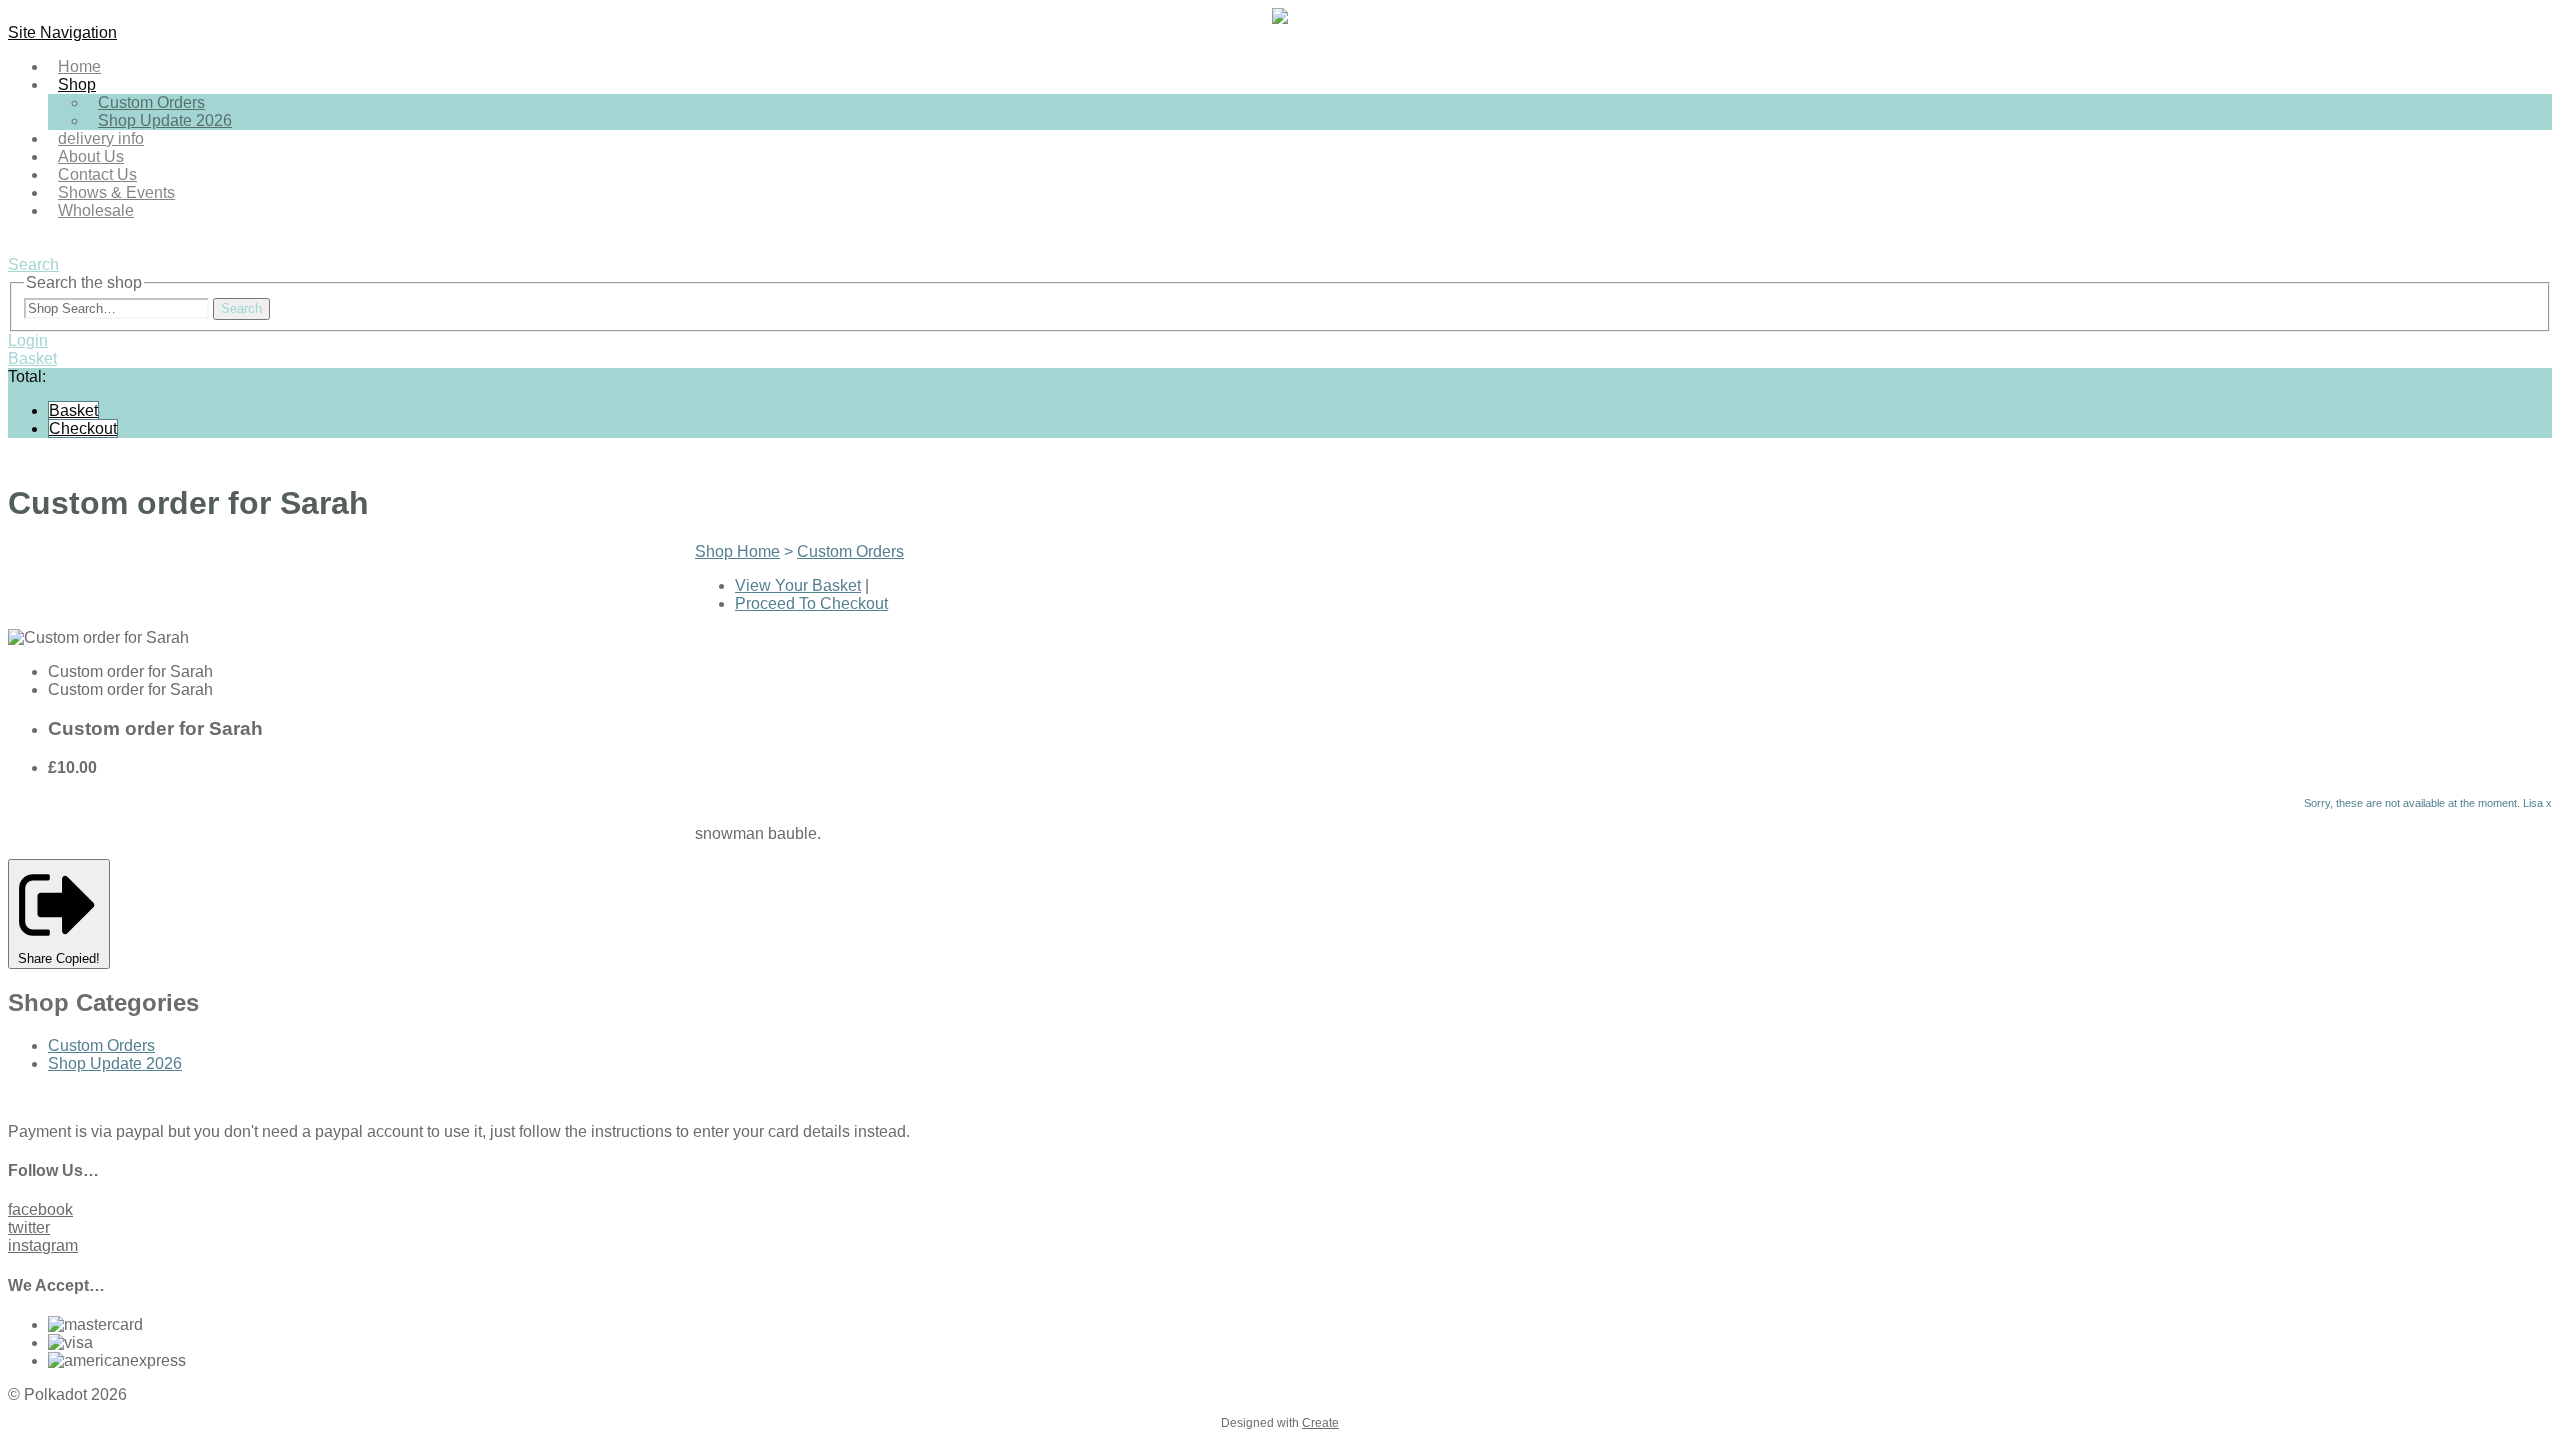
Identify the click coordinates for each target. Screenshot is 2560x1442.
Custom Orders (850, 551)
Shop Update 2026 (165, 120)
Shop (77, 84)
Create (1320, 1423)
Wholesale (96, 210)
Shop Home (737, 551)
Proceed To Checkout (811, 603)
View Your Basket (798, 585)
